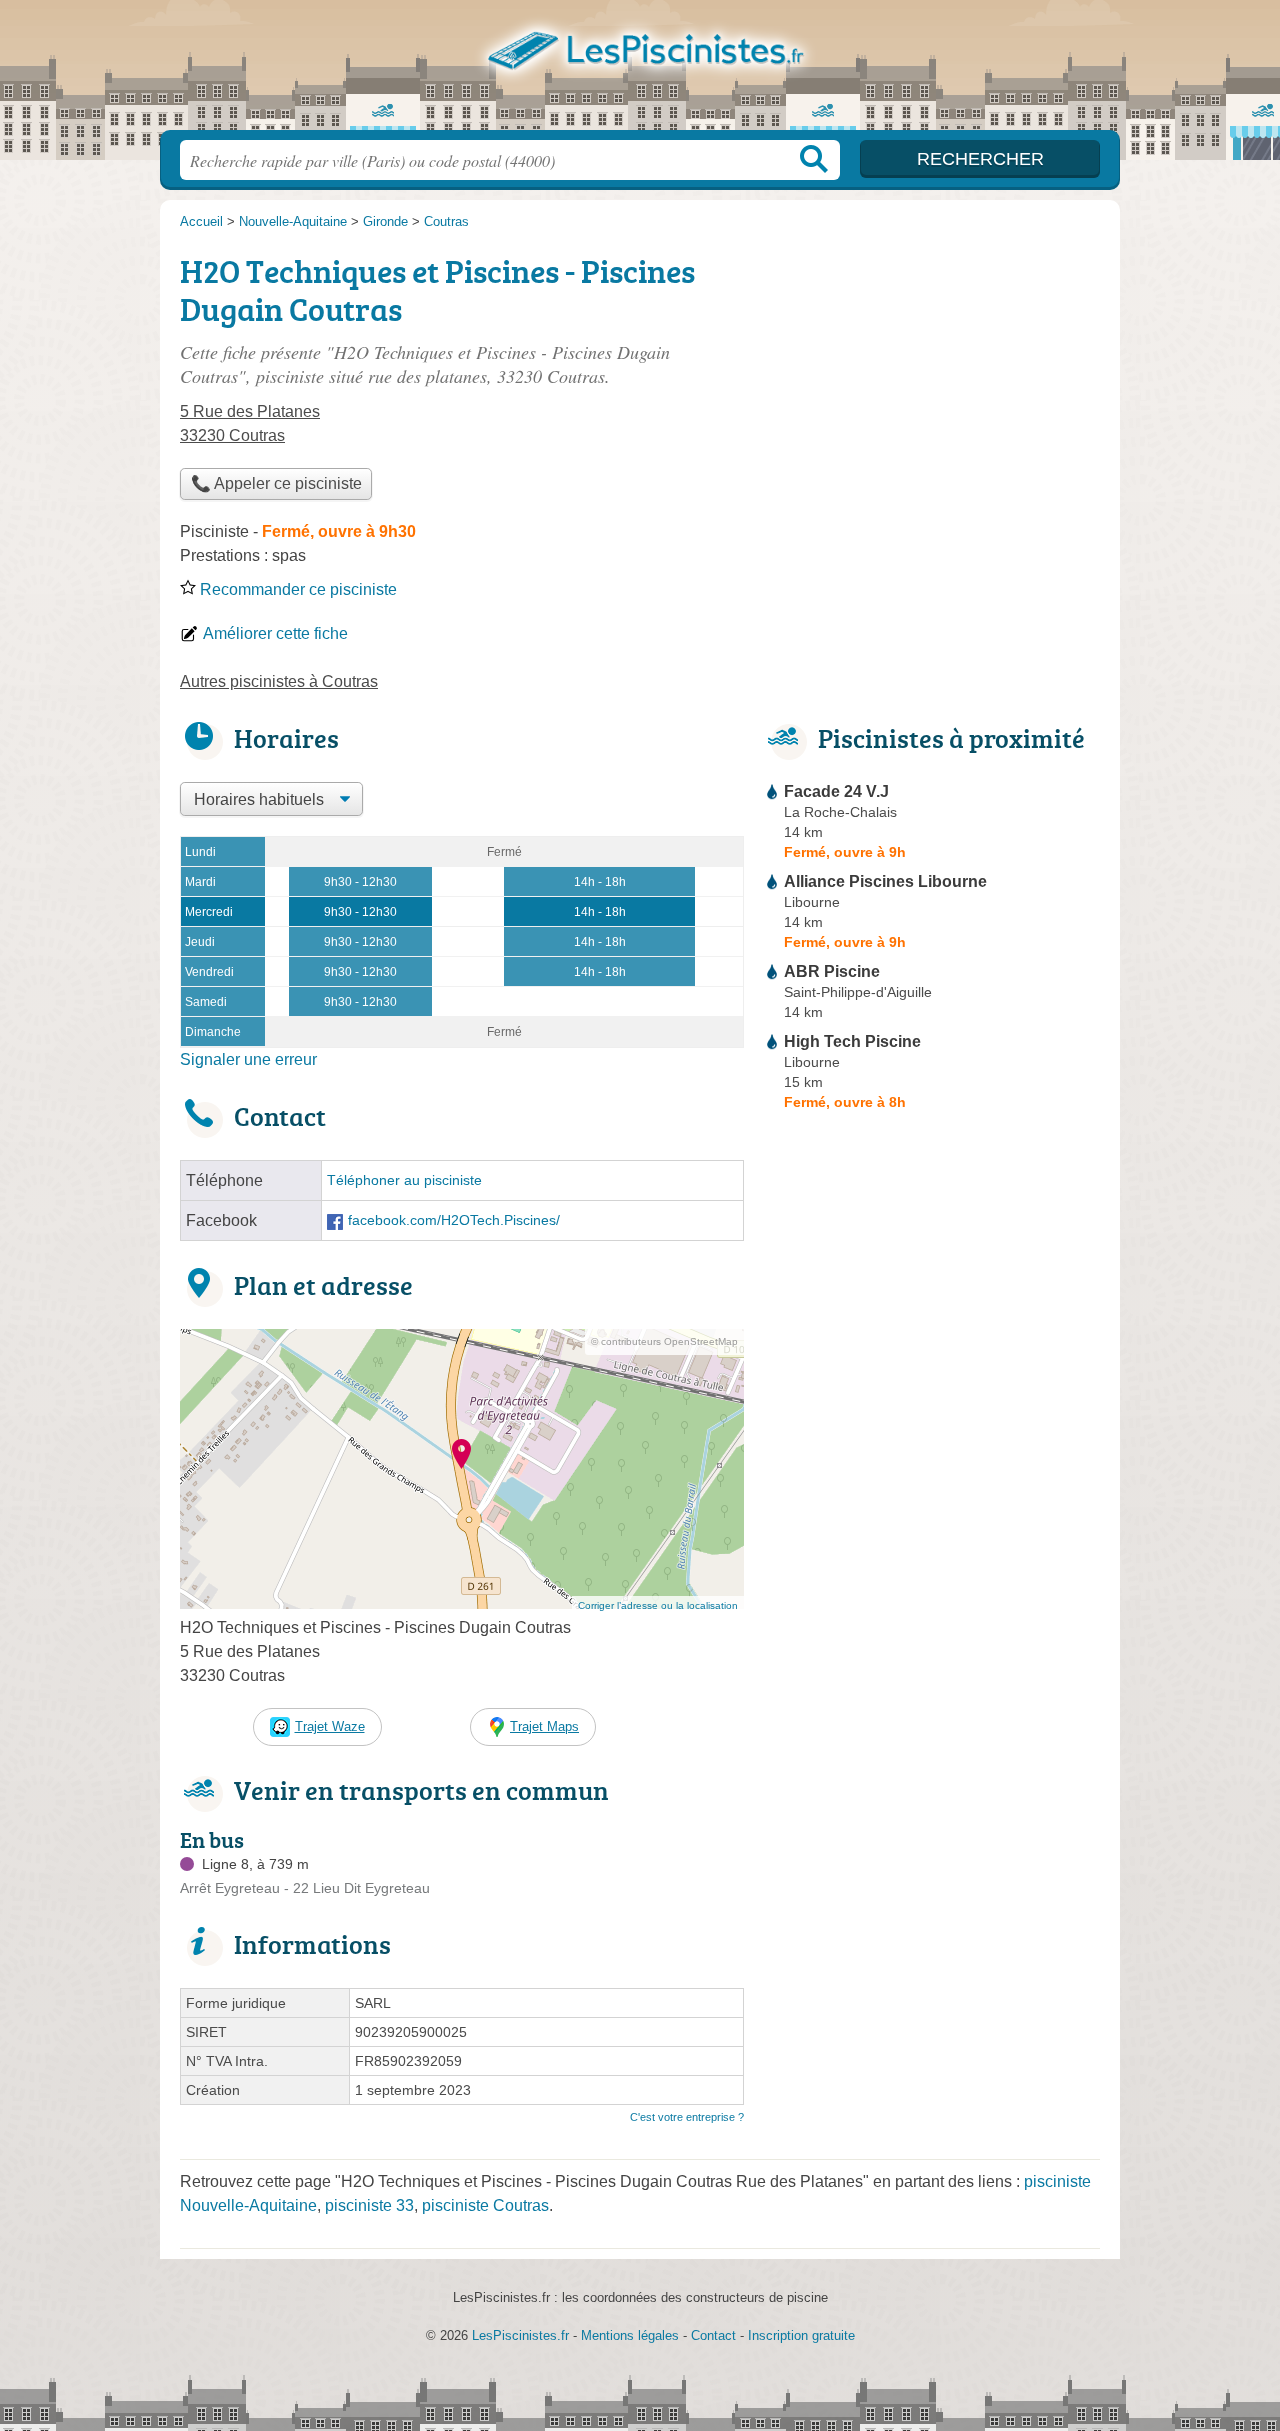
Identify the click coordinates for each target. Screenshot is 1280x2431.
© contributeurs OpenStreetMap (664, 1341)
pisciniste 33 (369, 2205)
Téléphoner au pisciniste (404, 1180)
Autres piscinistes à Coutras (279, 681)
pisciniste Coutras (485, 2205)
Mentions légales (630, 2335)
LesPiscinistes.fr (640, 71)
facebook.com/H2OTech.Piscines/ (454, 1220)
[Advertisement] (932, 386)
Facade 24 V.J (836, 791)
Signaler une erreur (248, 1059)
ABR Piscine (832, 971)
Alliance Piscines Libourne (885, 881)
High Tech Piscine (852, 1041)
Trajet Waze (330, 1726)
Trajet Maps (544, 1726)
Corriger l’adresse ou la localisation (658, 1605)
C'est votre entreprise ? (687, 2117)
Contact (713, 2335)
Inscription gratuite (801, 2335)
